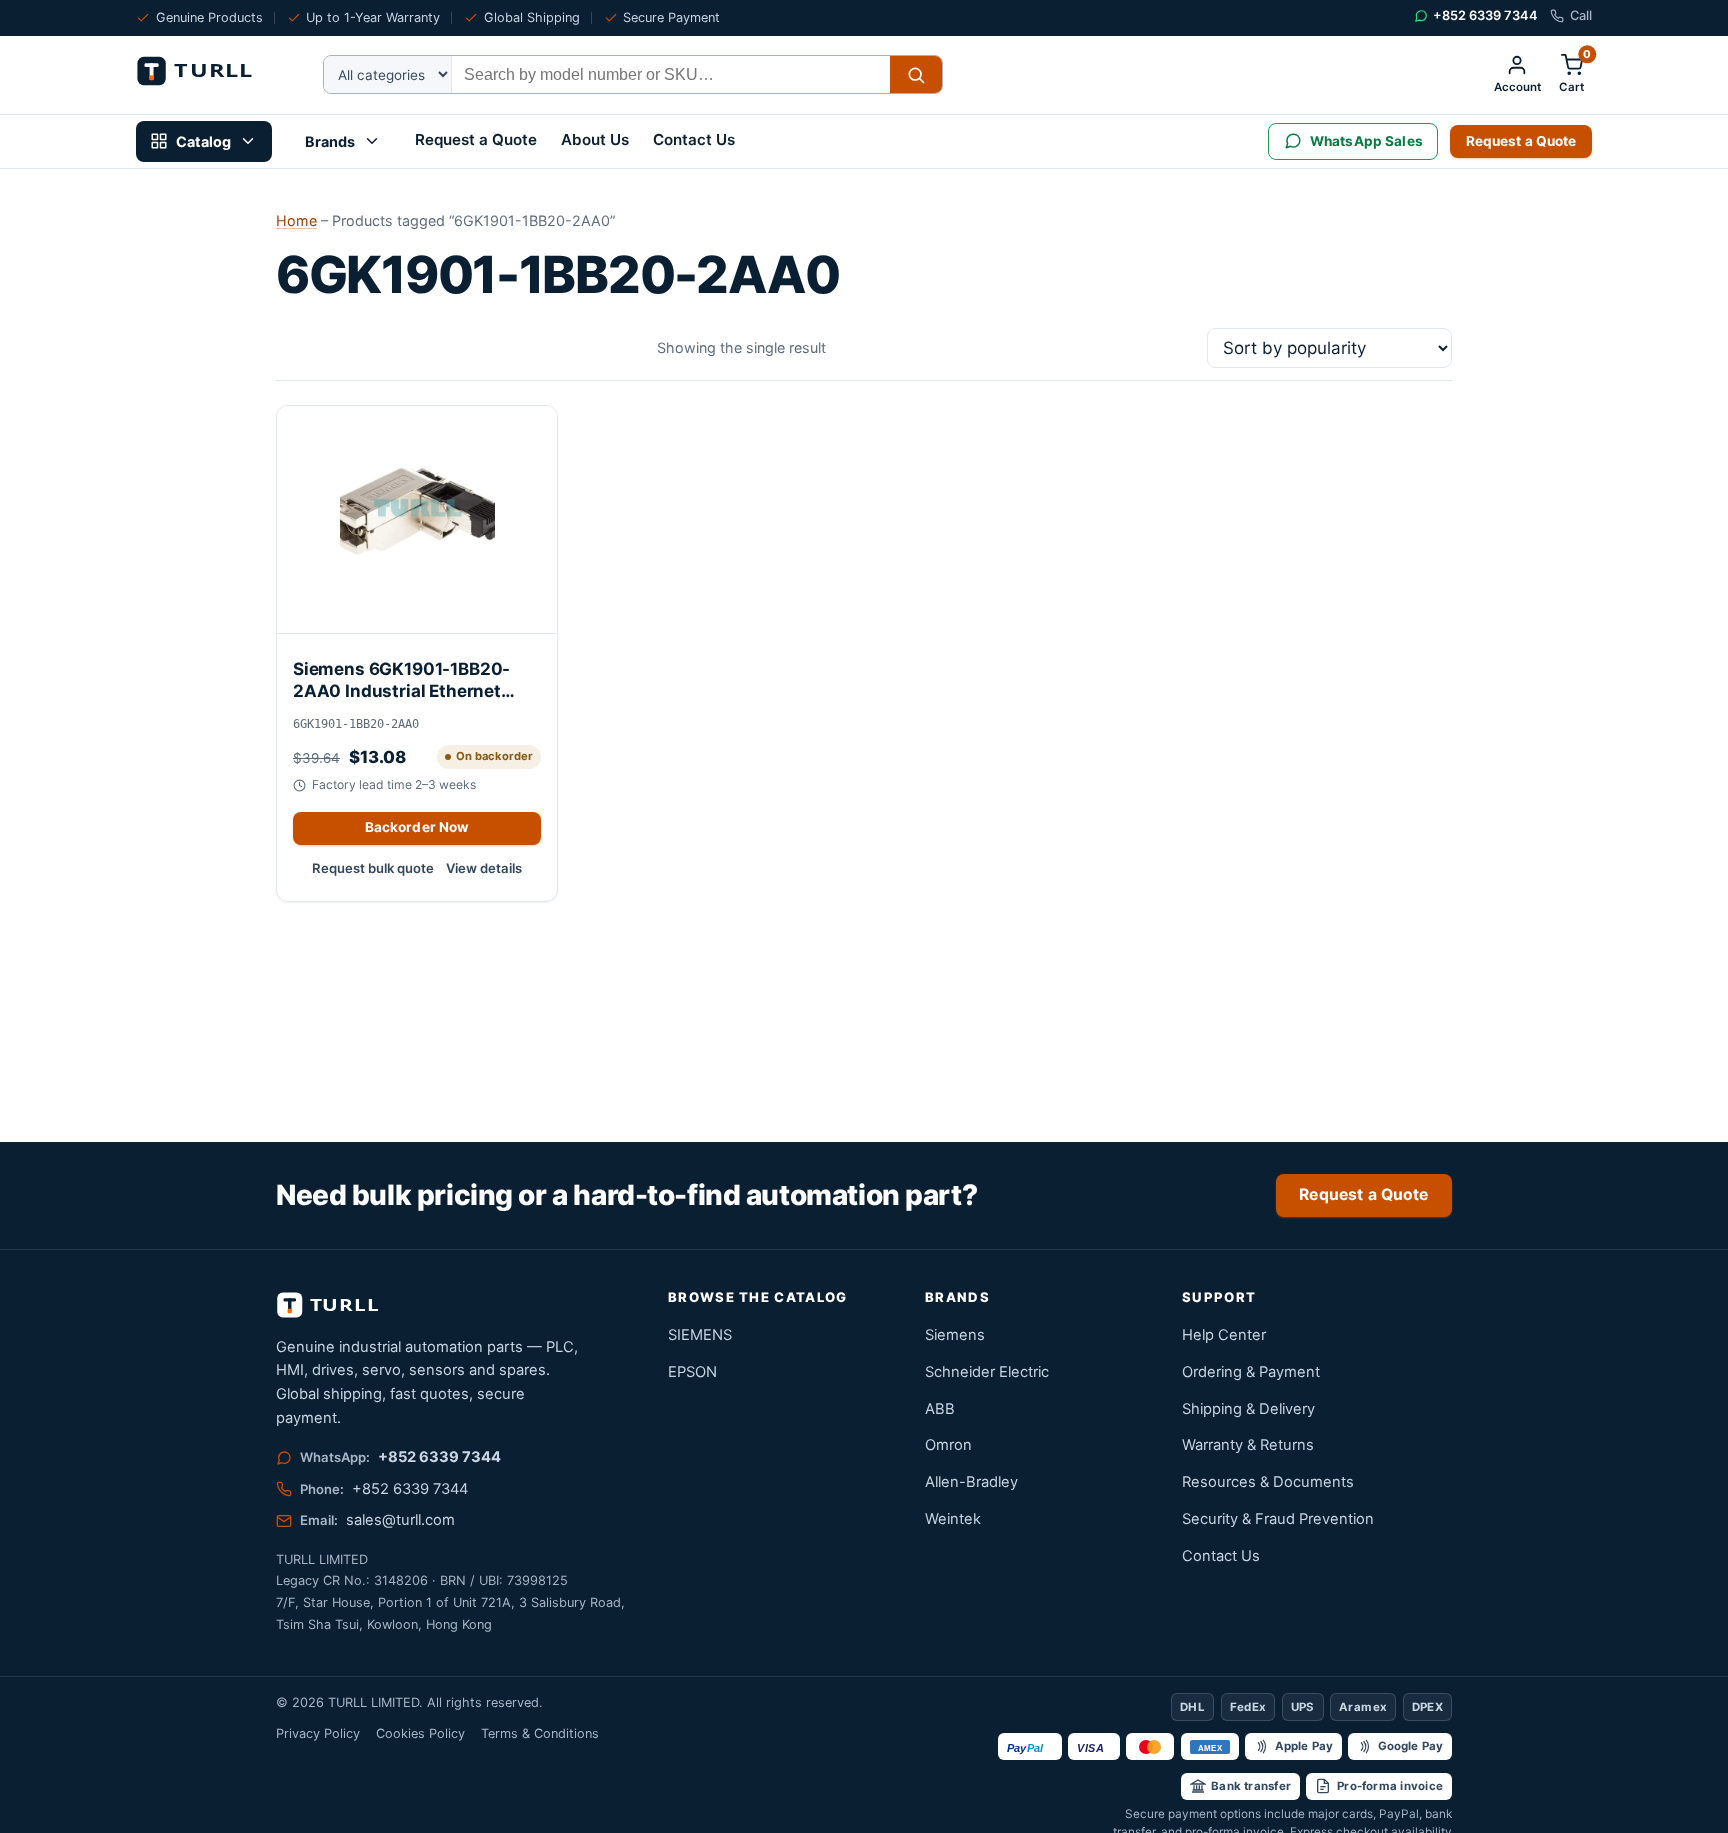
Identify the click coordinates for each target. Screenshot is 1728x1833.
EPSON (692, 1372)
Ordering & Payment (1251, 1372)
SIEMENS (700, 1335)
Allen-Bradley (971, 1482)
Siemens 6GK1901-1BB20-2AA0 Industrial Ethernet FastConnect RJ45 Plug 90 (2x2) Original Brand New (404, 680)
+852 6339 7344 (439, 1457)
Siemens (955, 1335)
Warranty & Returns (1248, 1445)
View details (484, 868)
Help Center (1224, 1335)
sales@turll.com (400, 1520)
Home (296, 220)
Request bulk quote (373, 868)
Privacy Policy (318, 1733)
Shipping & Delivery (1248, 1409)
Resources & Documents (1268, 1482)
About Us (595, 139)
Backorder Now (417, 827)
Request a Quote (476, 139)
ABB (940, 1409)
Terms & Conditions (540, 1733)
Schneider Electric (987, 1372)
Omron (948, 1445)
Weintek (953, 1519)
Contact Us (694, 139)
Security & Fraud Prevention (1278, 1519)
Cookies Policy (420, 1733)
